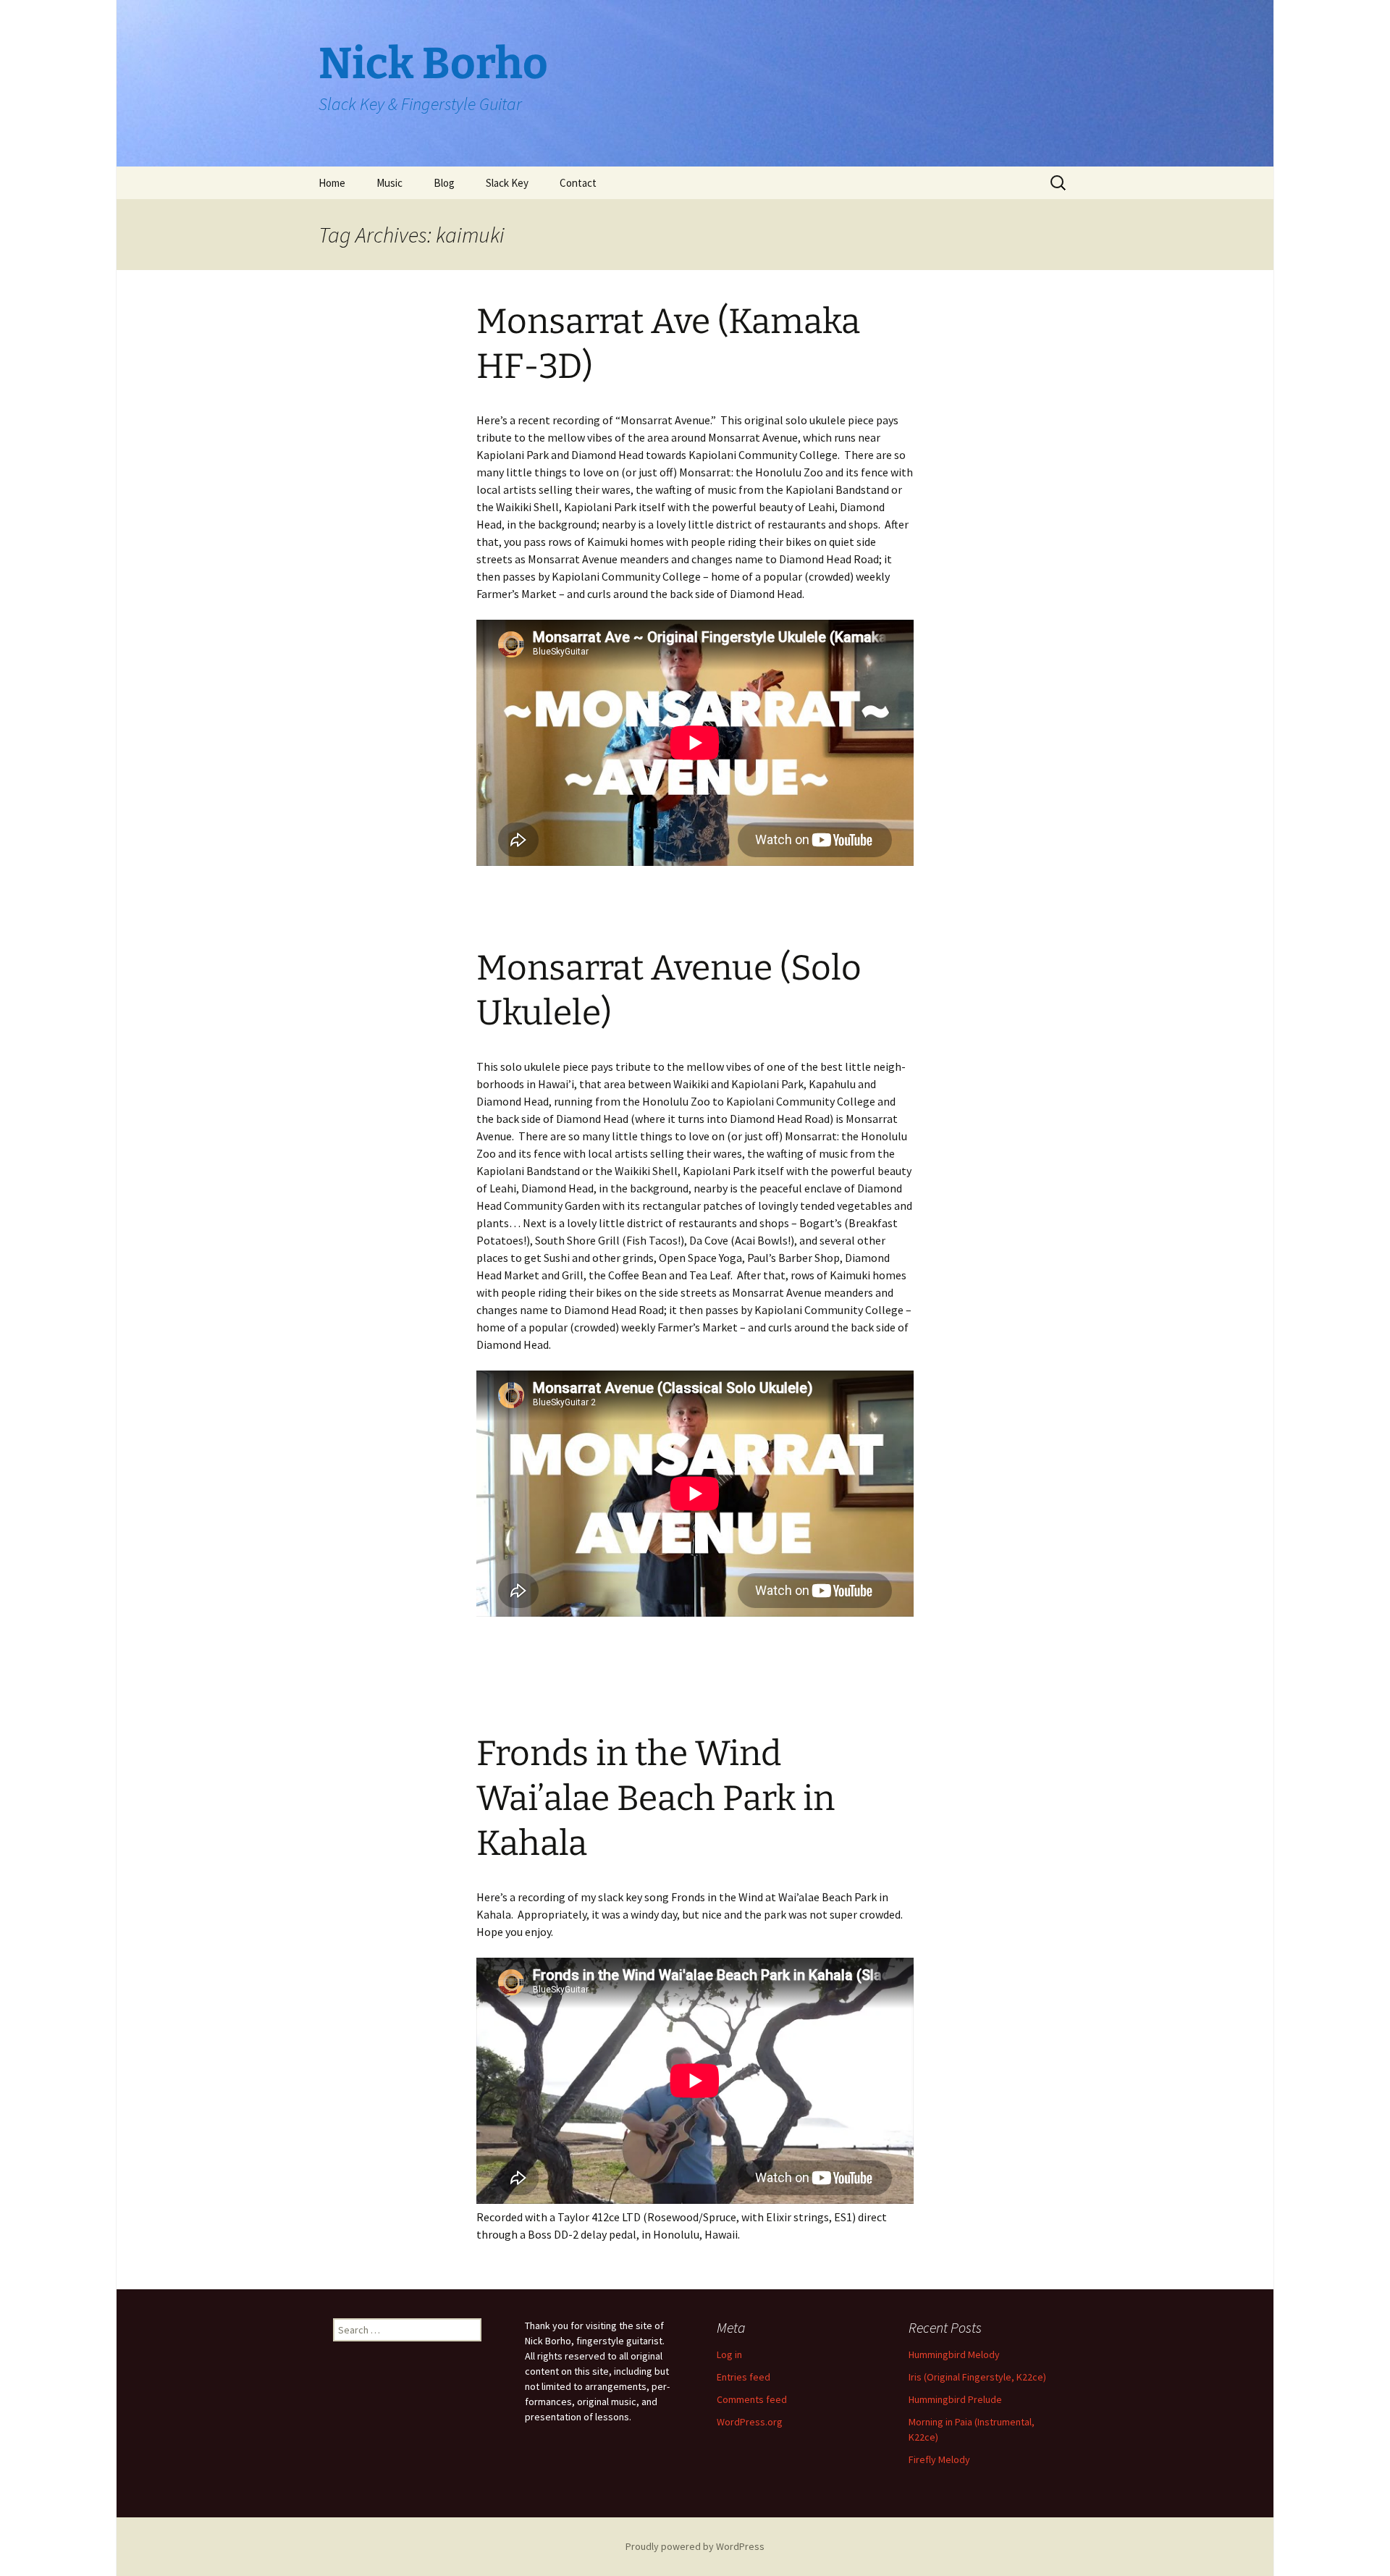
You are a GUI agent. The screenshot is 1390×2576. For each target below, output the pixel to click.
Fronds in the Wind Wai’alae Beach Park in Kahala (656, 1799)
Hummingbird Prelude (955, 2399)
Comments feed (752, 2399)
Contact (578, 183)
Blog (444, 183)
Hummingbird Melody (954, 2354)
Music (389, 183)
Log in (729, 2354)
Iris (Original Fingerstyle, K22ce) (977, 2377)
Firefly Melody (939, 2459)
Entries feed (744, 2377)
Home (332, 183)
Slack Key (507, 183)
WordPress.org (750, 2422)
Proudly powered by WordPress (695, 2546)
